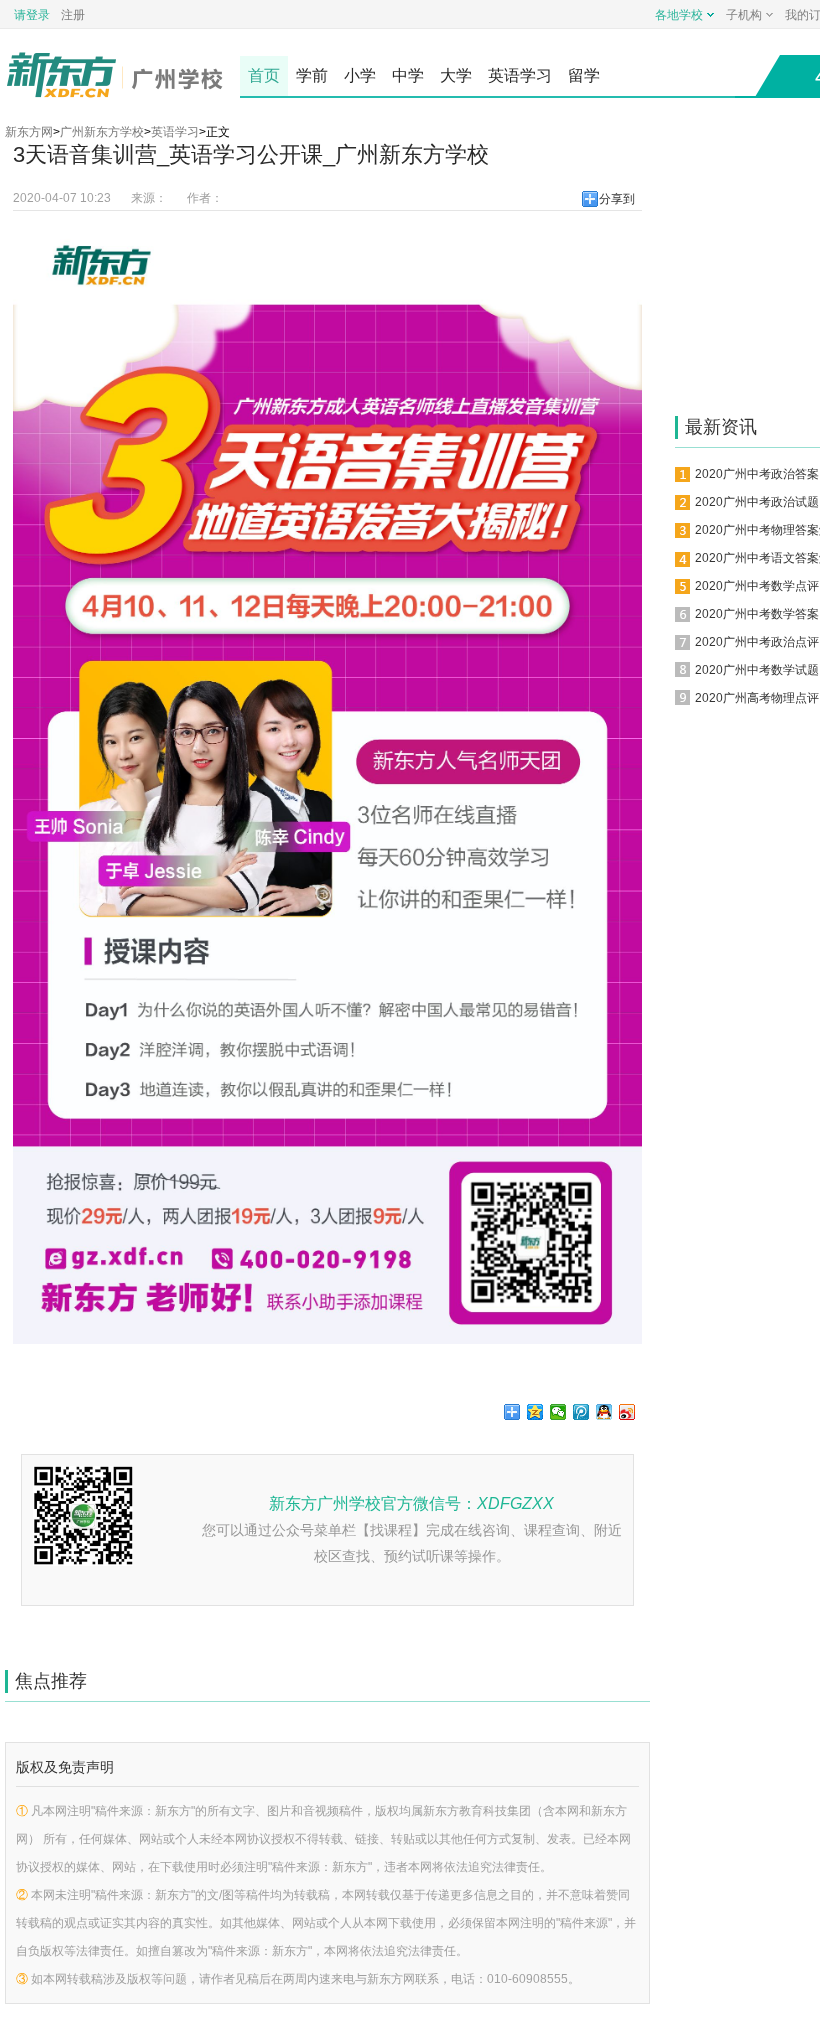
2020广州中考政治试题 (757, 502)
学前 (312, 75)
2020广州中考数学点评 (757, 586)
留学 (584, 75)
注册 (73, 15)
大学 (456, 75)
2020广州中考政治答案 (757, 474)
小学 (360, 75)
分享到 (617, 199)
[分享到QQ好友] (604, 1412)
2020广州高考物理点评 (757, 698)
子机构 (744, 15)
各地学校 (679, 15)
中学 (408, 75)
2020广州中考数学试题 (757, 670)
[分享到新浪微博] (627, 1412)
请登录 (32, 15)
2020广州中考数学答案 (757, 614)
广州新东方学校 (102, 132)
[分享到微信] (558, 1412)
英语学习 (520, 75)
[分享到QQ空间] (535, 1412)
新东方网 (29, 132)
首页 (264, 75)
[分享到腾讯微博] (581, 1412)
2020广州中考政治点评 (757, 642)
